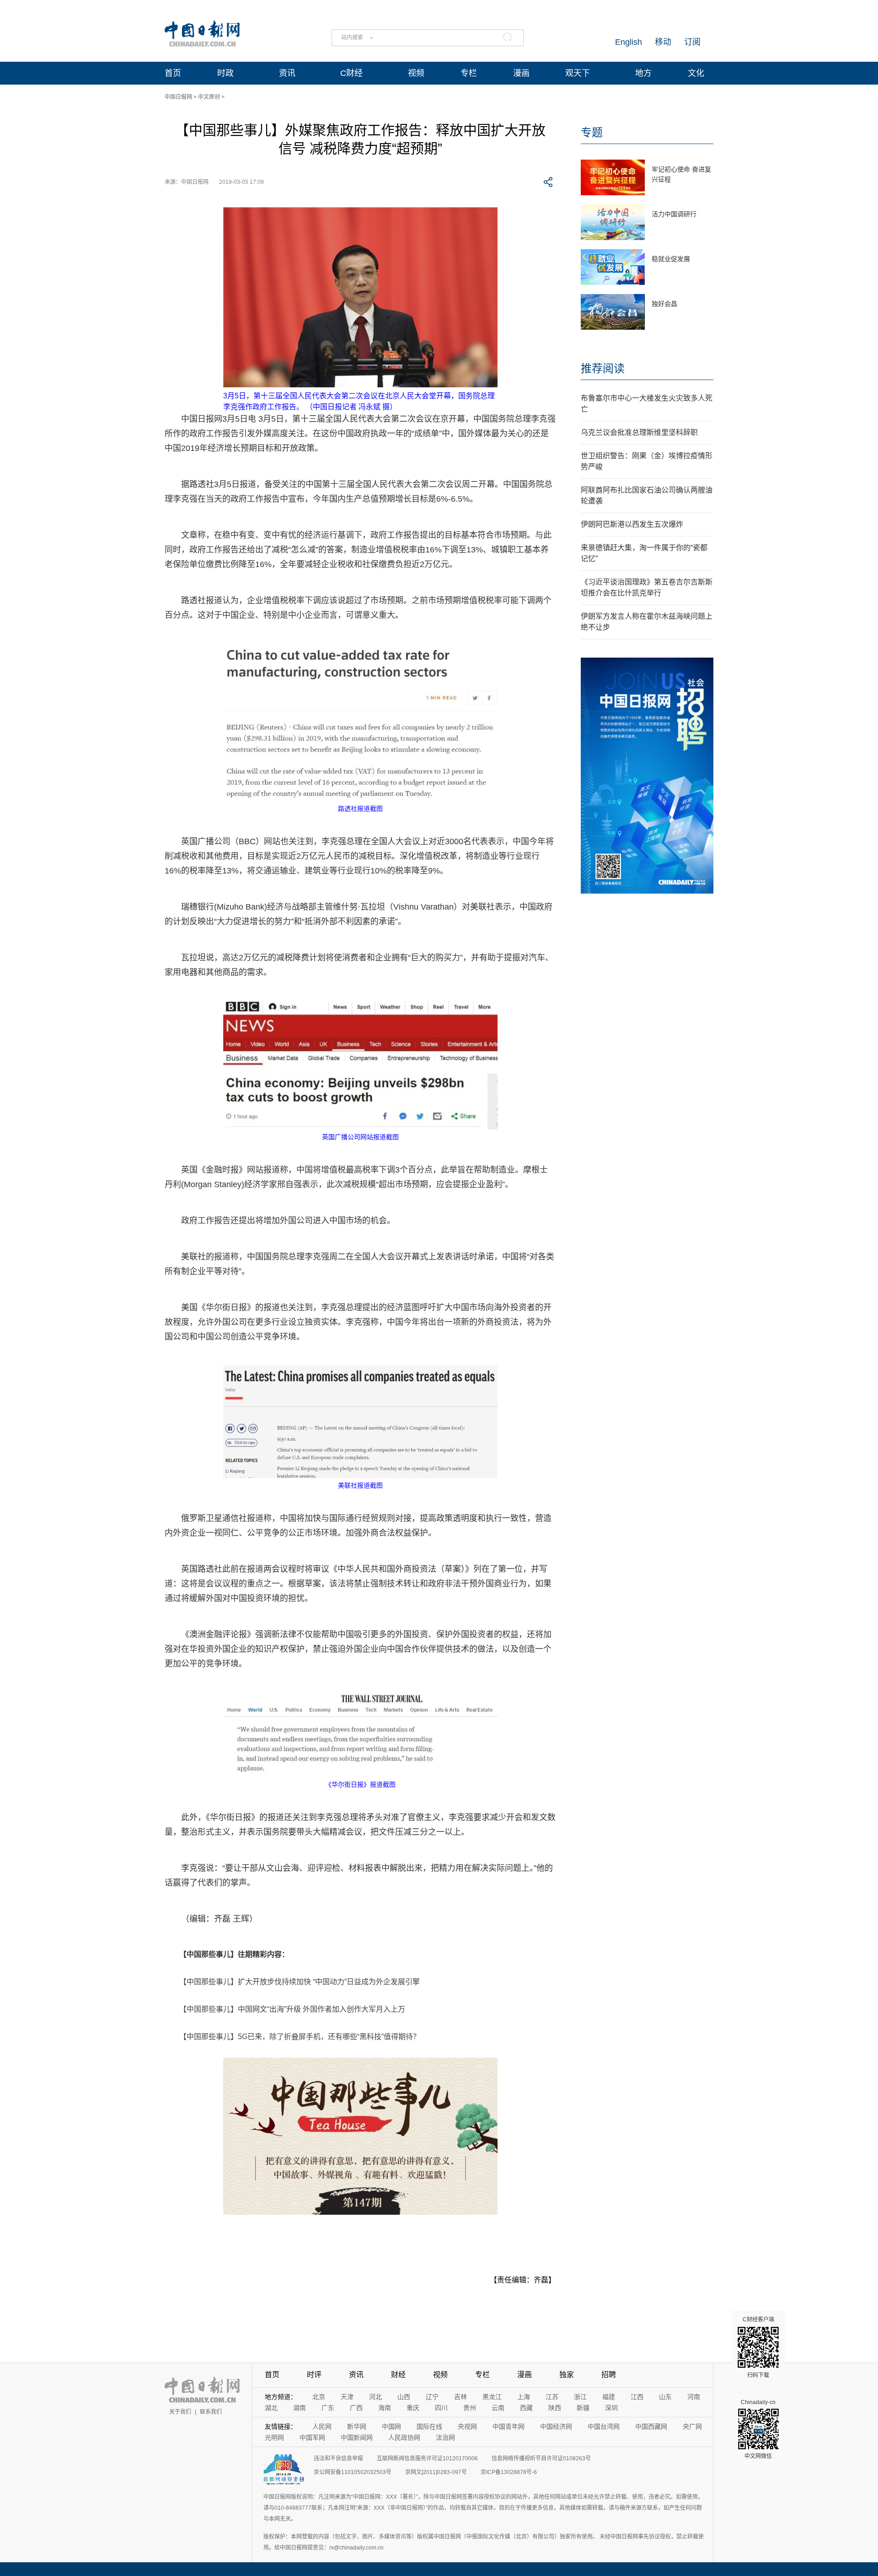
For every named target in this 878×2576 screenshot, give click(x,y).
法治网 (445, 2437)
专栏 (469, 73)
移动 (663, 42)
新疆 (583, 2408)
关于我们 (180, 2412)
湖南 (300, 2408)
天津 (347, 2397)
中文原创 (209, 97)
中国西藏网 (651, 2426)
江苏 (552, 2397)
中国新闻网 (357, 2437)
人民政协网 (404, 2437)
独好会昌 (664, 304)
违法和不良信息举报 (338, 2458)
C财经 (351, 73)
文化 (696, 73)
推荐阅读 (603, 368)
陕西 (555, 2408)
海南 (385, 2408)
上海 (524, 2397)
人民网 (322, 2426)
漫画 (521, 73)
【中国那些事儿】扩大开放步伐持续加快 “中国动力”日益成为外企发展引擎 (300, 1982)
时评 (314, 2375)
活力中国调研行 (674, 214)
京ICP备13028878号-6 (509, 2472)
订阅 (692, 42)
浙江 (580, 2397)
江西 (637, 2397)
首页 (173, 73)
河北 (375, 2397)
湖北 (271, 2408)
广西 (356, 2408)
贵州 (470, 2408)
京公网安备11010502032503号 (353, 2472)
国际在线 (429, 2426)
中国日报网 (178, 97)
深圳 (611, 2408)
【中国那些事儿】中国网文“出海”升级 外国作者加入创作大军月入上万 (292, 2009)
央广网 (692, 2426)
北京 (319, 2397)
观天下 (578, 73)
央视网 (467, 2426)
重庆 (413, 2408)
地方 (643, 73)
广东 (328, 2408)
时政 (225, 73)
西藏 (526, 2408)
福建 (609, 2397)
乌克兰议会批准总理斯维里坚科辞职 (639, 432)
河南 (694, 2397)
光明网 (274, 2437)
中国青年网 (509, 2426)
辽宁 (432, 2397)
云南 (498, 2408)
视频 (416, 73)
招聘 (609, 2375)
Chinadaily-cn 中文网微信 (758, 2429)
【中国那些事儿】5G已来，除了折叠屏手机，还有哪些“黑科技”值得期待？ (300, 2037)
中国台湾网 (604, 2426)
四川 (441, 2408)
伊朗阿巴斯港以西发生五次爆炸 (632, 524)
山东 (665, 2397)
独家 (567, 2375)
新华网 (357, 2426)
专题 (592, 132)
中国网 (391, 2426)
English (629, 42)
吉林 (460, 2397)
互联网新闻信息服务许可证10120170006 (427, 2458)
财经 (398, 2375)
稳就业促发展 (671, 259)
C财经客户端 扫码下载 (758, 2347)
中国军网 (312, 2437)
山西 (404, 2397)
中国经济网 (556, 2426)
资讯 (287, 73)
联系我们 (211, 2412)
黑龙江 (492, 2397)
